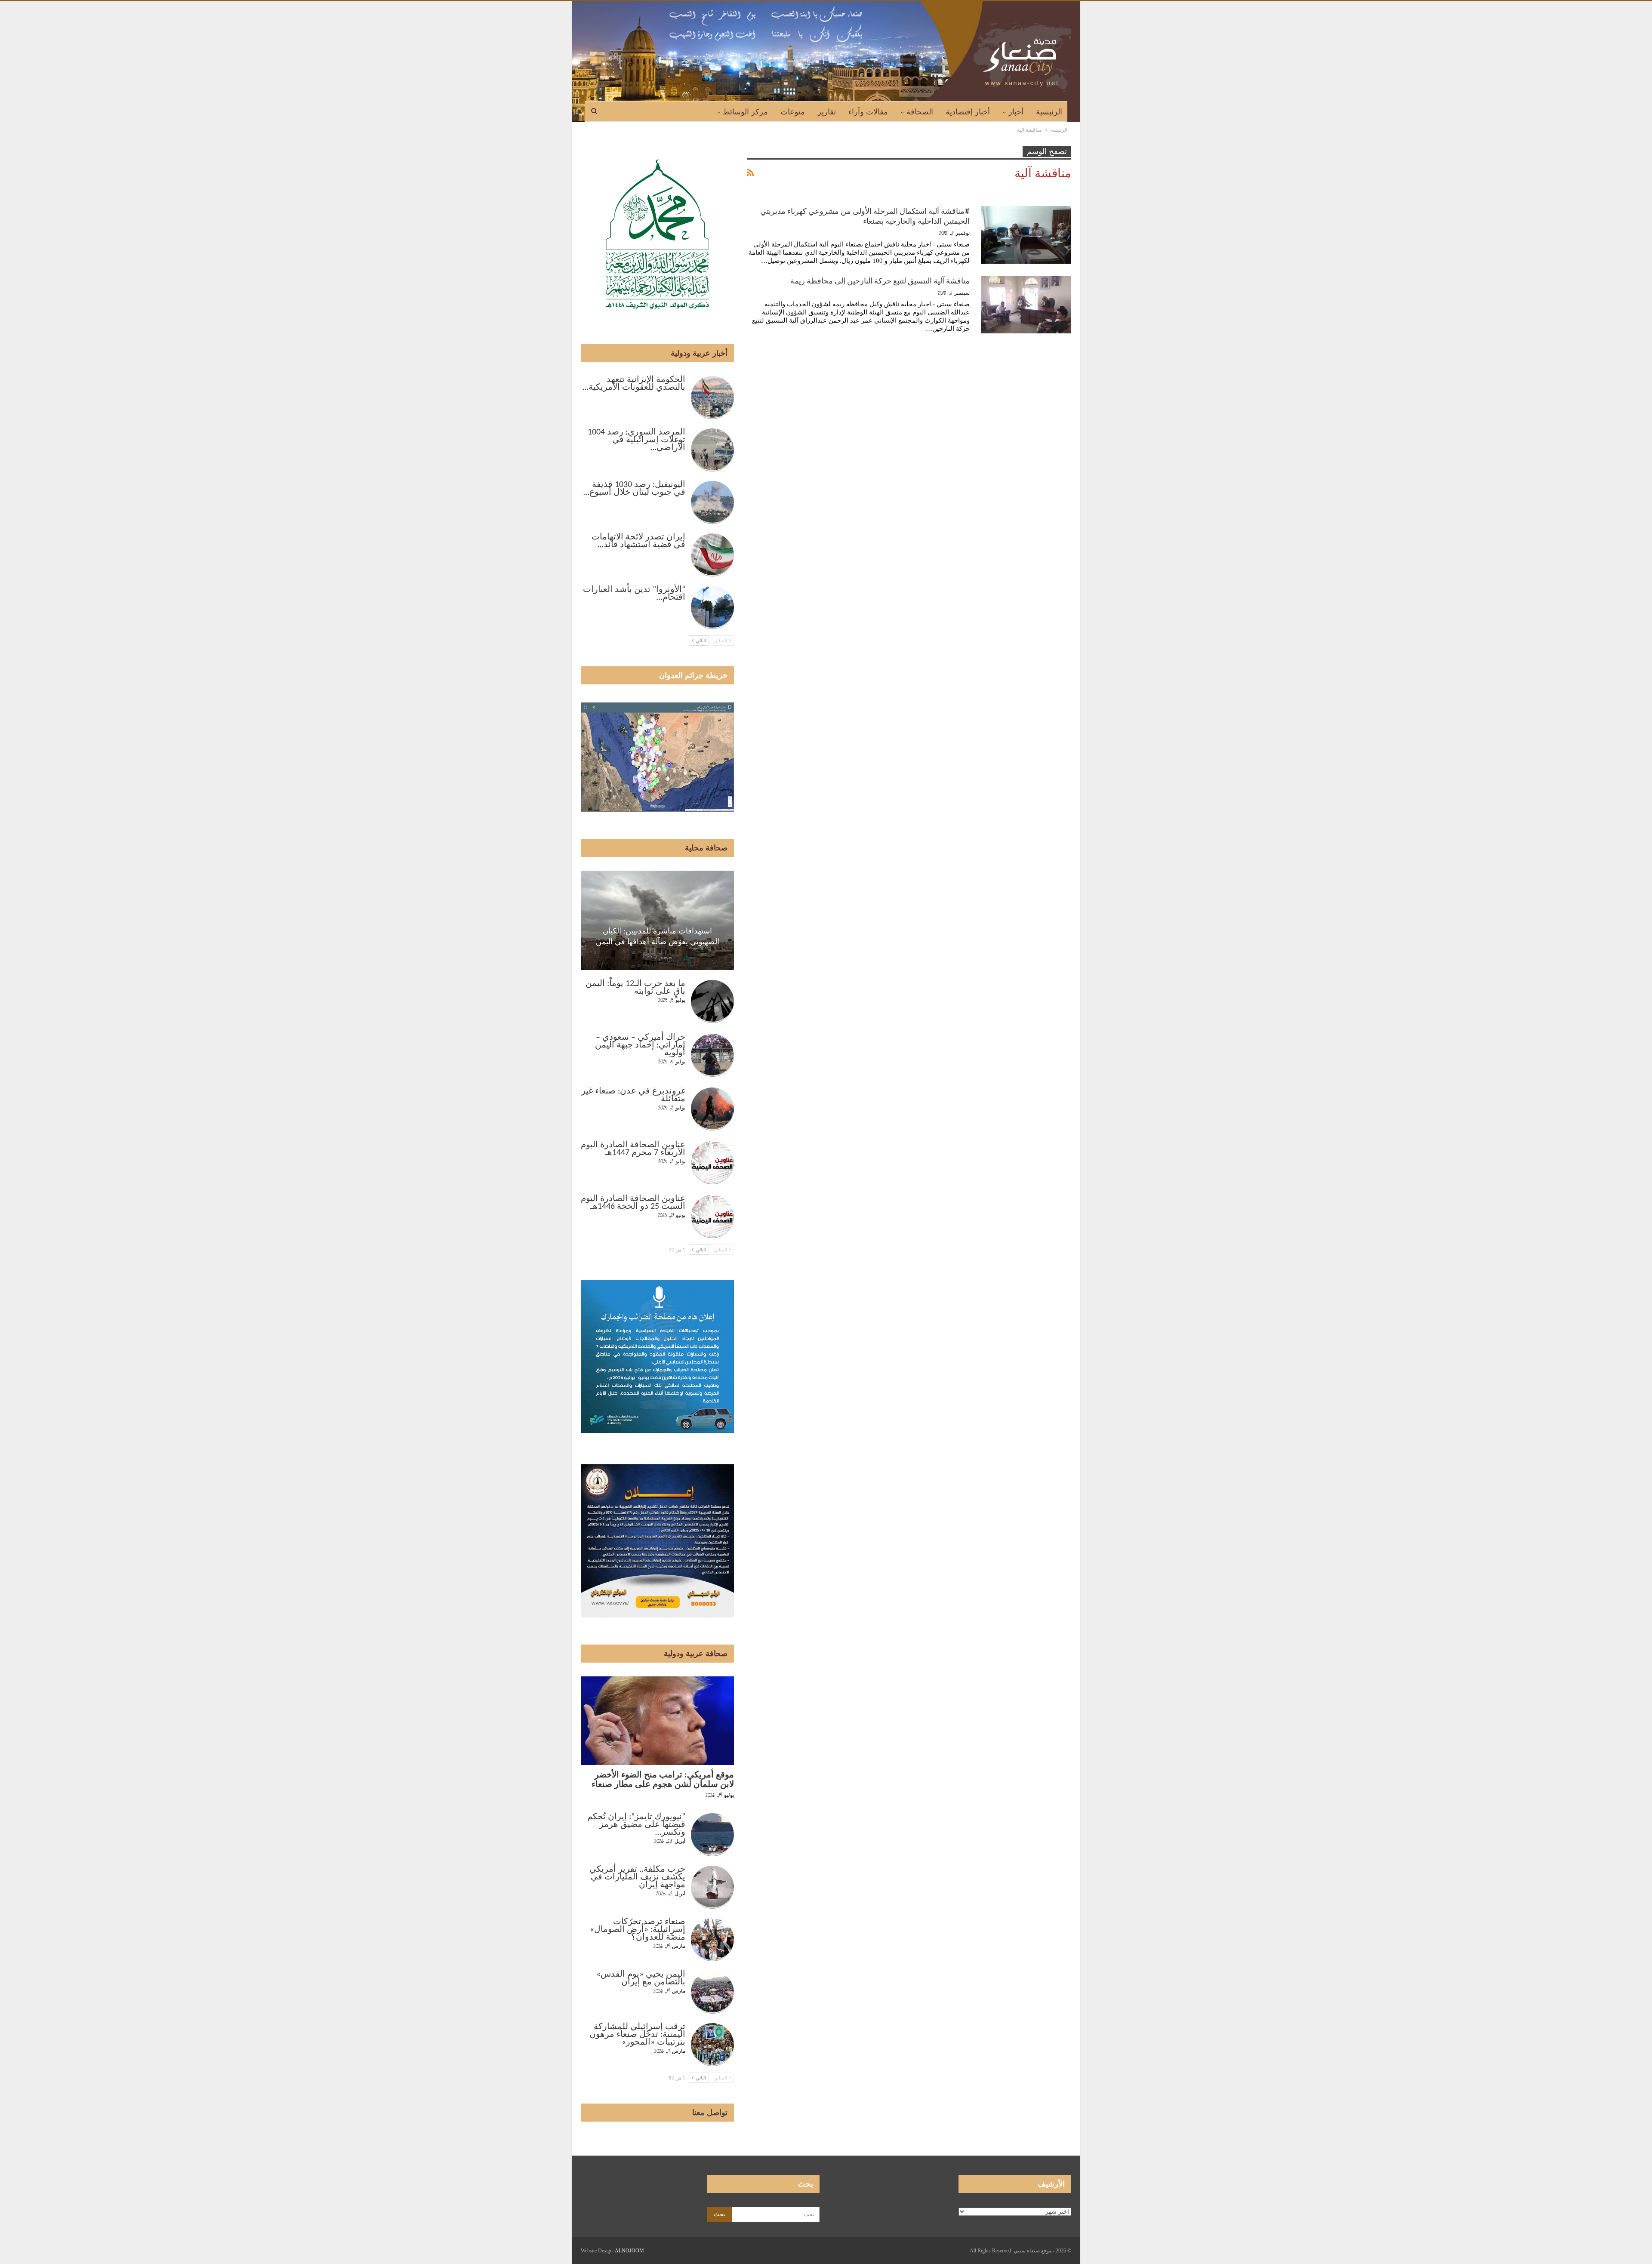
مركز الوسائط (745, 112)
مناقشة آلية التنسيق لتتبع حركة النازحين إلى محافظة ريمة (880, 281)
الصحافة (920, 112)
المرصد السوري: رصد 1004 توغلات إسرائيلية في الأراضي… (636, 440)
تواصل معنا (710, 2113)
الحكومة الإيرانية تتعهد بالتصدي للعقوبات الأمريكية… (634, 384)
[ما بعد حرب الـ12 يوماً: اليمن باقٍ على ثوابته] (712, 1001)
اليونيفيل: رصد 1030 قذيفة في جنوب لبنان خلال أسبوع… (634, 489)
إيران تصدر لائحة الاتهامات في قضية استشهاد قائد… (638, 541)
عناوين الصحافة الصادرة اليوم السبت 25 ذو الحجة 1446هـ (633, 1203)
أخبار (1016, 112)
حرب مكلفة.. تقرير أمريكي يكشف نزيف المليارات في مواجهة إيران (637, 1877)
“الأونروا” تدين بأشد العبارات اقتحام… (634, 594)
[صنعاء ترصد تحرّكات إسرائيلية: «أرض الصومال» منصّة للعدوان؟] (712, 1940)
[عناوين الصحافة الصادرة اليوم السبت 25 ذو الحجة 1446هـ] (712, 1217)
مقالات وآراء (868, 112)
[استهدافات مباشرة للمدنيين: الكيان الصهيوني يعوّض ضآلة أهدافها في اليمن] (657, 920)
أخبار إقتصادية (968, 112)
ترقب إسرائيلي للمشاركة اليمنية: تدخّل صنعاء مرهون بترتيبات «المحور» (637, 2035)
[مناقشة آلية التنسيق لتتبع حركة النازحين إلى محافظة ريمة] (1026, 305)
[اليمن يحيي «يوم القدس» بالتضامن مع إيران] (712, 1992)
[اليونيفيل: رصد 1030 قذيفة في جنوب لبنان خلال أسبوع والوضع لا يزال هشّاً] (712, 502)
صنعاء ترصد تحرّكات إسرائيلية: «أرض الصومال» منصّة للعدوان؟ (638, 1930)
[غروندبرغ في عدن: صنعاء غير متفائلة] (712, 1109)
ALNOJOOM (629, 2251)
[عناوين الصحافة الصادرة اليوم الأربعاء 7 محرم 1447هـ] (712, 1163)
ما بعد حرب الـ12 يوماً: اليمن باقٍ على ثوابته (635, 988)
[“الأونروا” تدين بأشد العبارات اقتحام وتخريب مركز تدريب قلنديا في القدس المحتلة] (712, 607)
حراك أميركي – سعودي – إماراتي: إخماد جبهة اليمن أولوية (640, 1045)
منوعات (793, 112)
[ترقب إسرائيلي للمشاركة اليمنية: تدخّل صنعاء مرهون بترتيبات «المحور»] (712, 2045)
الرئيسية (1049, 112)
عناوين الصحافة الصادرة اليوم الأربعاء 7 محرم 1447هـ (633, 1149)
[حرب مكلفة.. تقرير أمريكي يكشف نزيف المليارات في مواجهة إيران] (712, 1887)
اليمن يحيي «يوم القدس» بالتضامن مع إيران (641, 1978)
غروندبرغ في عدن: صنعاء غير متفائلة (633, 1095)
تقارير (827, 112)
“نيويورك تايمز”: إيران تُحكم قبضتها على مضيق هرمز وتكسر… (636, 1825)
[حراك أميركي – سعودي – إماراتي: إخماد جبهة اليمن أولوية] (712, 1055)
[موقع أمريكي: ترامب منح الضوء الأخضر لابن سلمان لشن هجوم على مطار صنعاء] (657, 1721)
